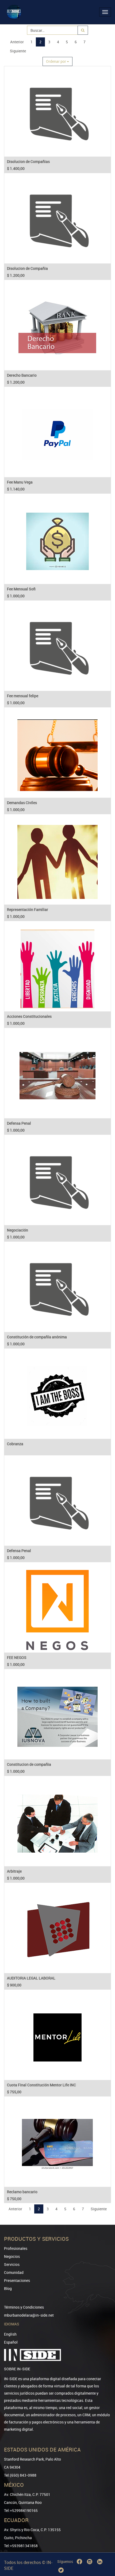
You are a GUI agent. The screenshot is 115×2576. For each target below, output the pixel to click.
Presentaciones (17, 2280)
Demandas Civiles (22, 803)
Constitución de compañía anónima (37, 1337)
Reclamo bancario (22, 2192)
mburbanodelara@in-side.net (29, 2315)
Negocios (12, 2256)
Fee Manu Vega (20, 482)
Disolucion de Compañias (28, 161)
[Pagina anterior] (103, 2553)
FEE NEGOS (17, 1657)
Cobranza (15, 1444)
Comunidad (14, 2272)
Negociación (18, 1230)
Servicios (12, 2264)
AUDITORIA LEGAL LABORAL (31, 1978)
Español (11, 2342)
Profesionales (16, 2248)
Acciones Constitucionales (29, 1016)
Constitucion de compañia (29, 1764)
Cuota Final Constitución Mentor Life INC (41, 2085)
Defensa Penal (19, 1123)
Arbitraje (14, 1871)
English (10, 2334)
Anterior (17, 42)
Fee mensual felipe (23, 696)
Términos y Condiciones (24, 2307)
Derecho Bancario (22, 375)
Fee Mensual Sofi (21, 589)
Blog (8, 2288)
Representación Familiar (28, 909)
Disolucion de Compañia (27, 268)
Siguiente (18, 51)
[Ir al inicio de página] (103, 2545)
